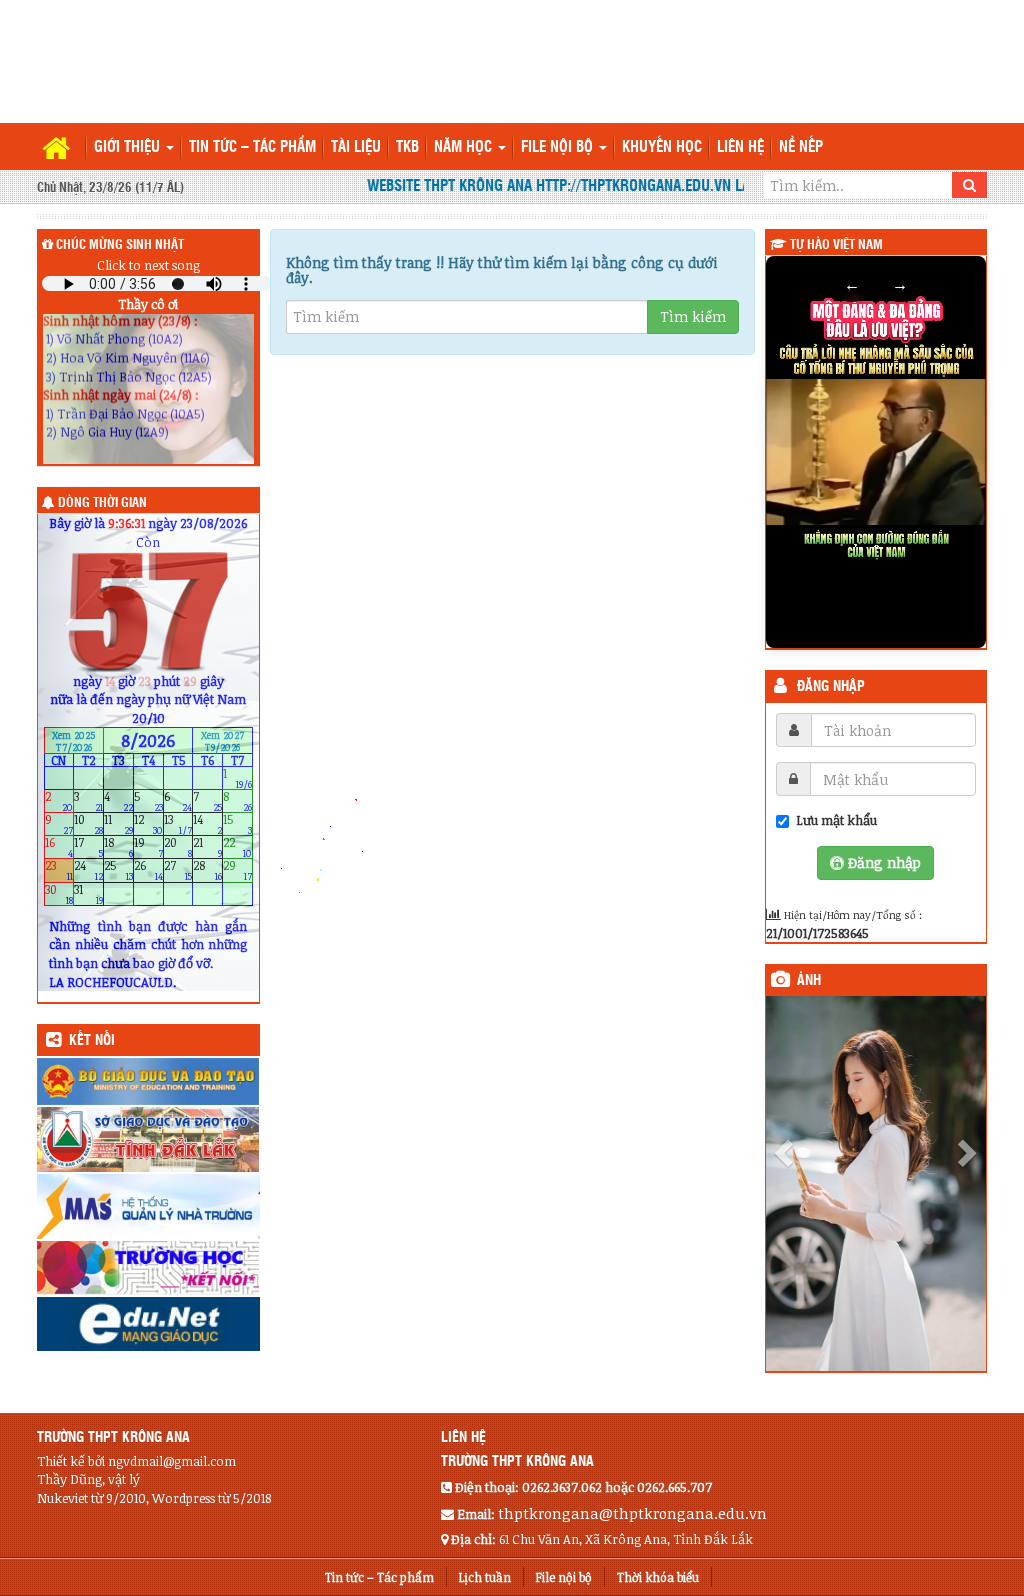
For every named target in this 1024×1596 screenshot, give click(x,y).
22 (237, 847)
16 (59, 847)
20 (178, 847)
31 (88, 893)
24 (88, 870)
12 (148, 824)
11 (118, 824)
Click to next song (148, 265)
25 (118, 870)
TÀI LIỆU (356, 147)
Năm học (465, 147)
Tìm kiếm (693, 316)
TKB (407, 147)
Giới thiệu (129, 147)
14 (207, 824)
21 (207, 847)
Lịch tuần (485, 1577)
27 (178, 870)
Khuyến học (662, 147)
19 (148, 847)
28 (207, 870)
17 (88, 847)
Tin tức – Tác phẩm (252, 147)
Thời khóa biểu (658, 1577)
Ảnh (809, 981)
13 (178, 824)
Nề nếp (801, 147)
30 (59, 893)
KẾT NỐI (92, 1041)
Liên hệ (740, 147)
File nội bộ (559, 147)
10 (88, 824)
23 (59, 870)
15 (237, 824)
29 (237, 870)
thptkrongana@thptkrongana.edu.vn (632, 1513)
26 (148, 870)
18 (118, 847)
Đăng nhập (831, 687)
